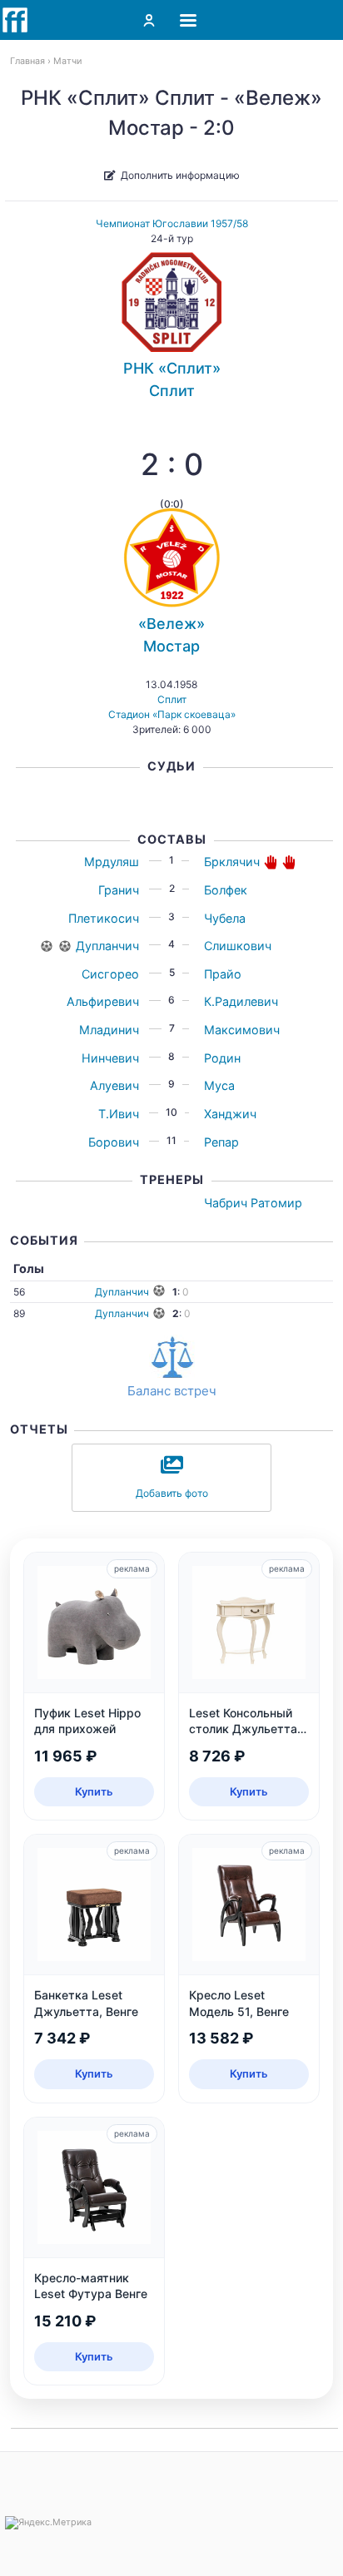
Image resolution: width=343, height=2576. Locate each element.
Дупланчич (107, 946)
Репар (221, 1142)
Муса (219, 1085)
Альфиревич (103, 1001)
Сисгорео (110, 974)
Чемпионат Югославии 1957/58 (172, 223)
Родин (222, 1058)
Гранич (119, 890)
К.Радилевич (241, 1001)
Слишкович (238, 946)
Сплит (172, 699)
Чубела (225, 918)
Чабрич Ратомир (253, 1203)
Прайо (223, 974)
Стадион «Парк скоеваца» (172, 714)
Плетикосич (104, 918)
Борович (114, 1142)
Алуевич (114, 1085)
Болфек (226, 890)
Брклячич (232, 862)
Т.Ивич (119, 1114)
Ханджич (230, 1114)
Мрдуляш (112, 862)
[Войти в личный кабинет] (149, 20)
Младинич (109, 1030)
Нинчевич (110, 1058)
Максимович (242, 1030)
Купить (94, 1791)
